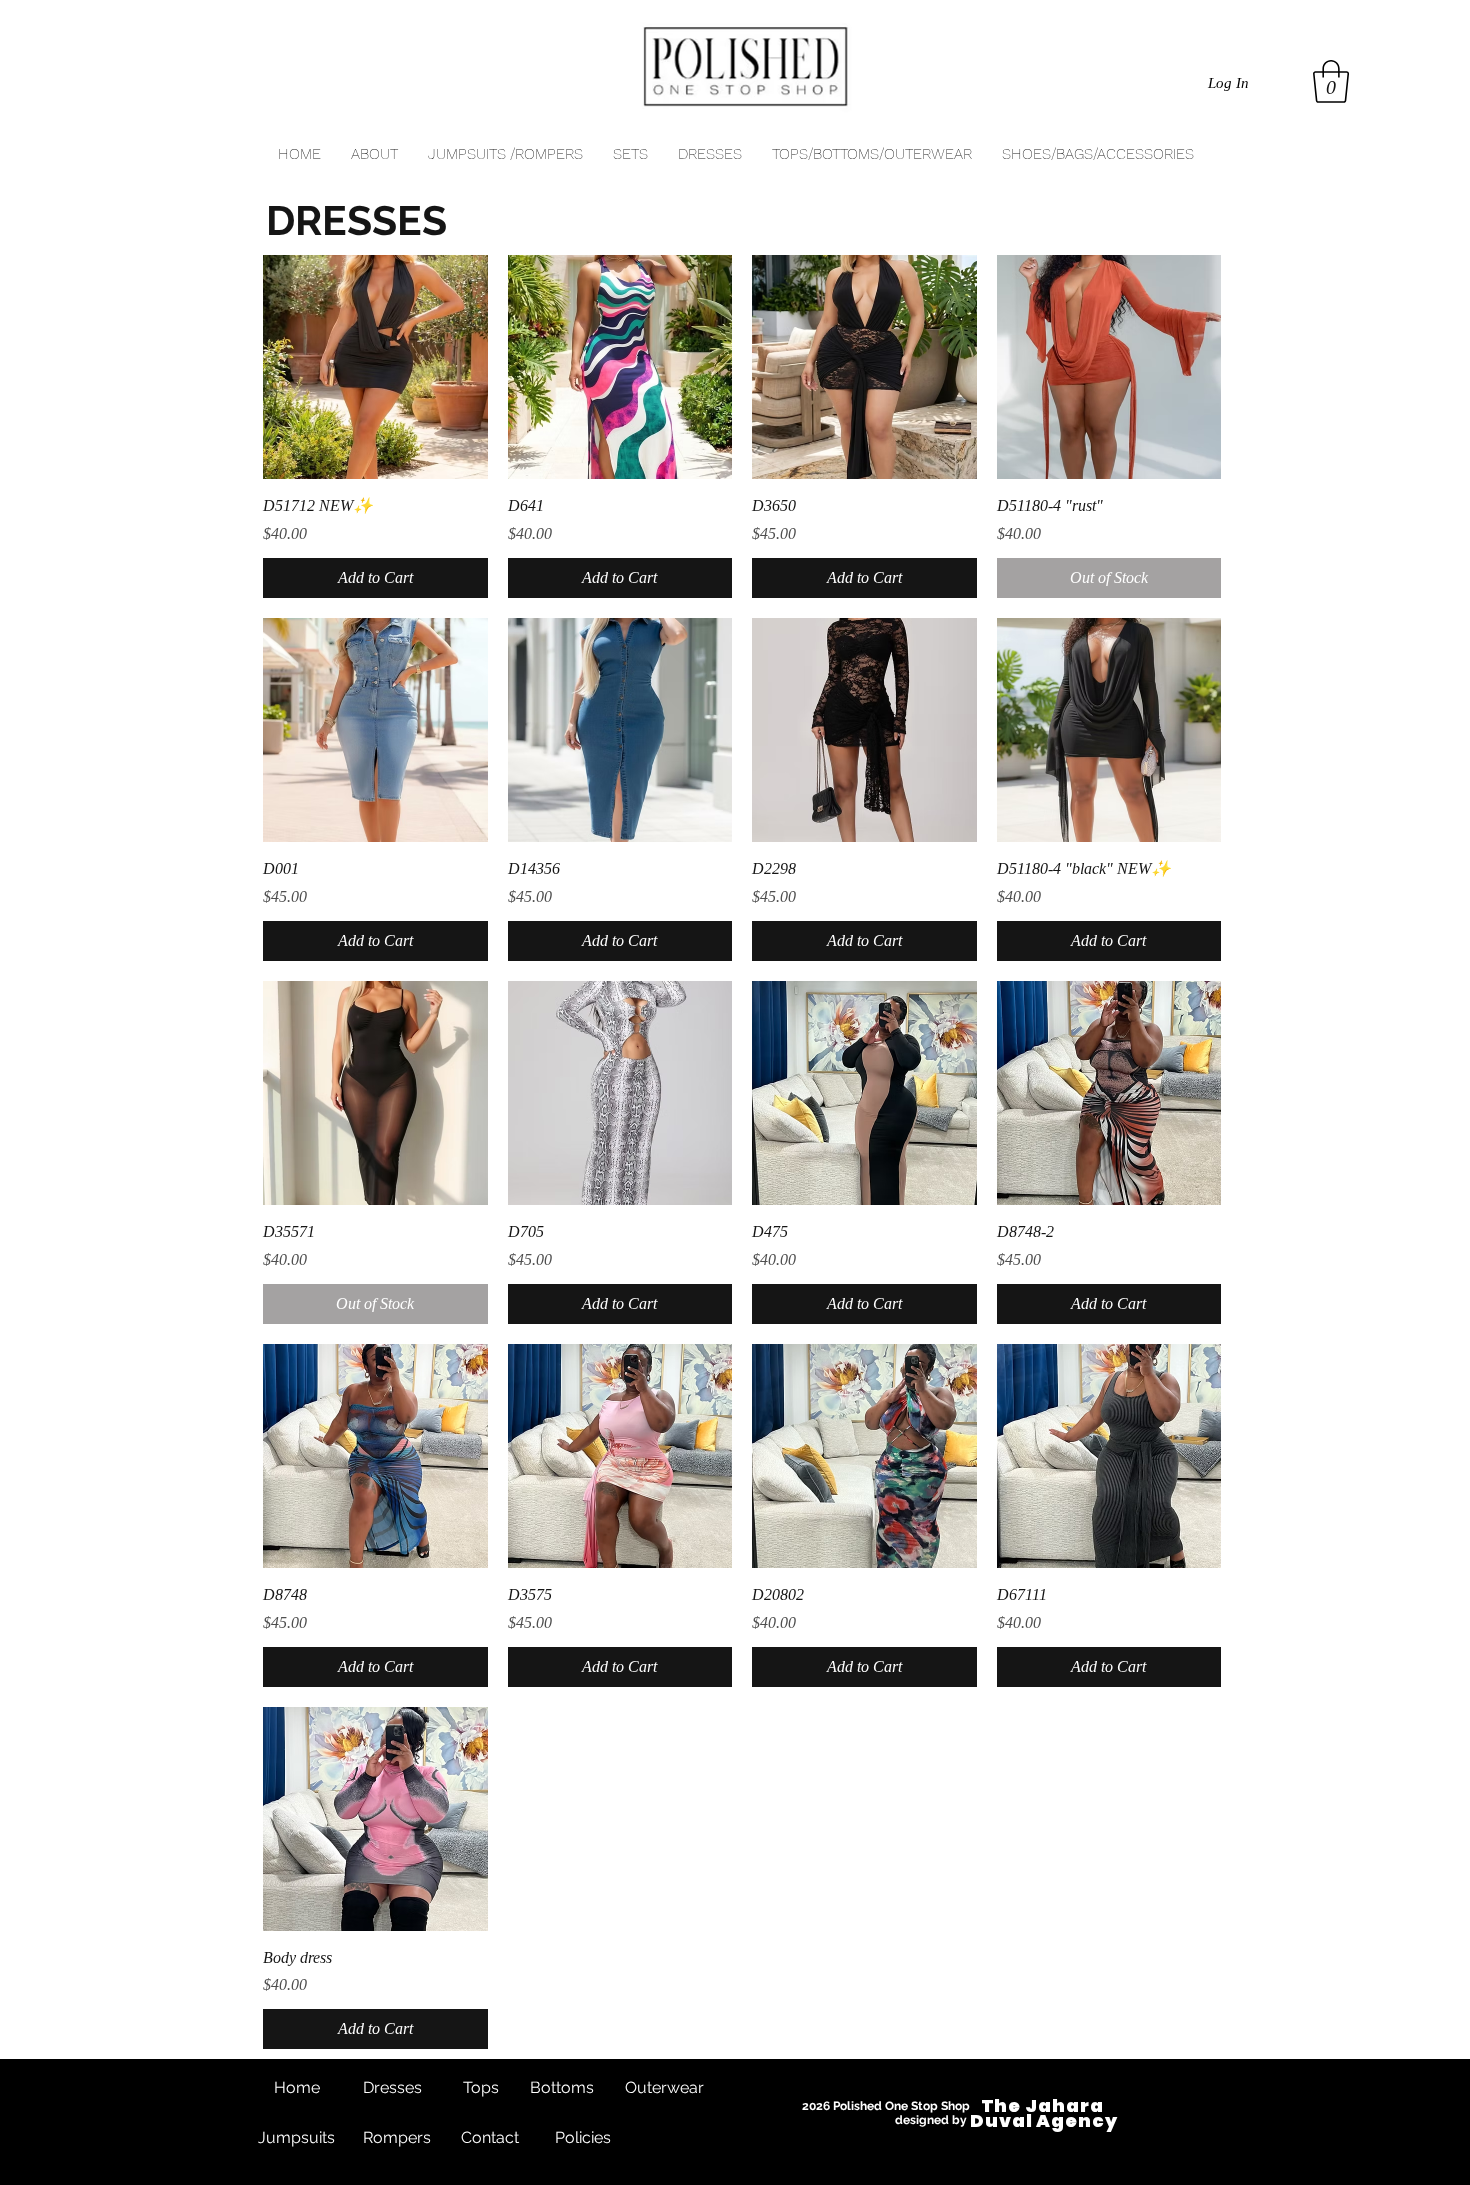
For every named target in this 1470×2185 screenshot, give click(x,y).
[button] (1331, 81)
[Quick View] (375, 367)
